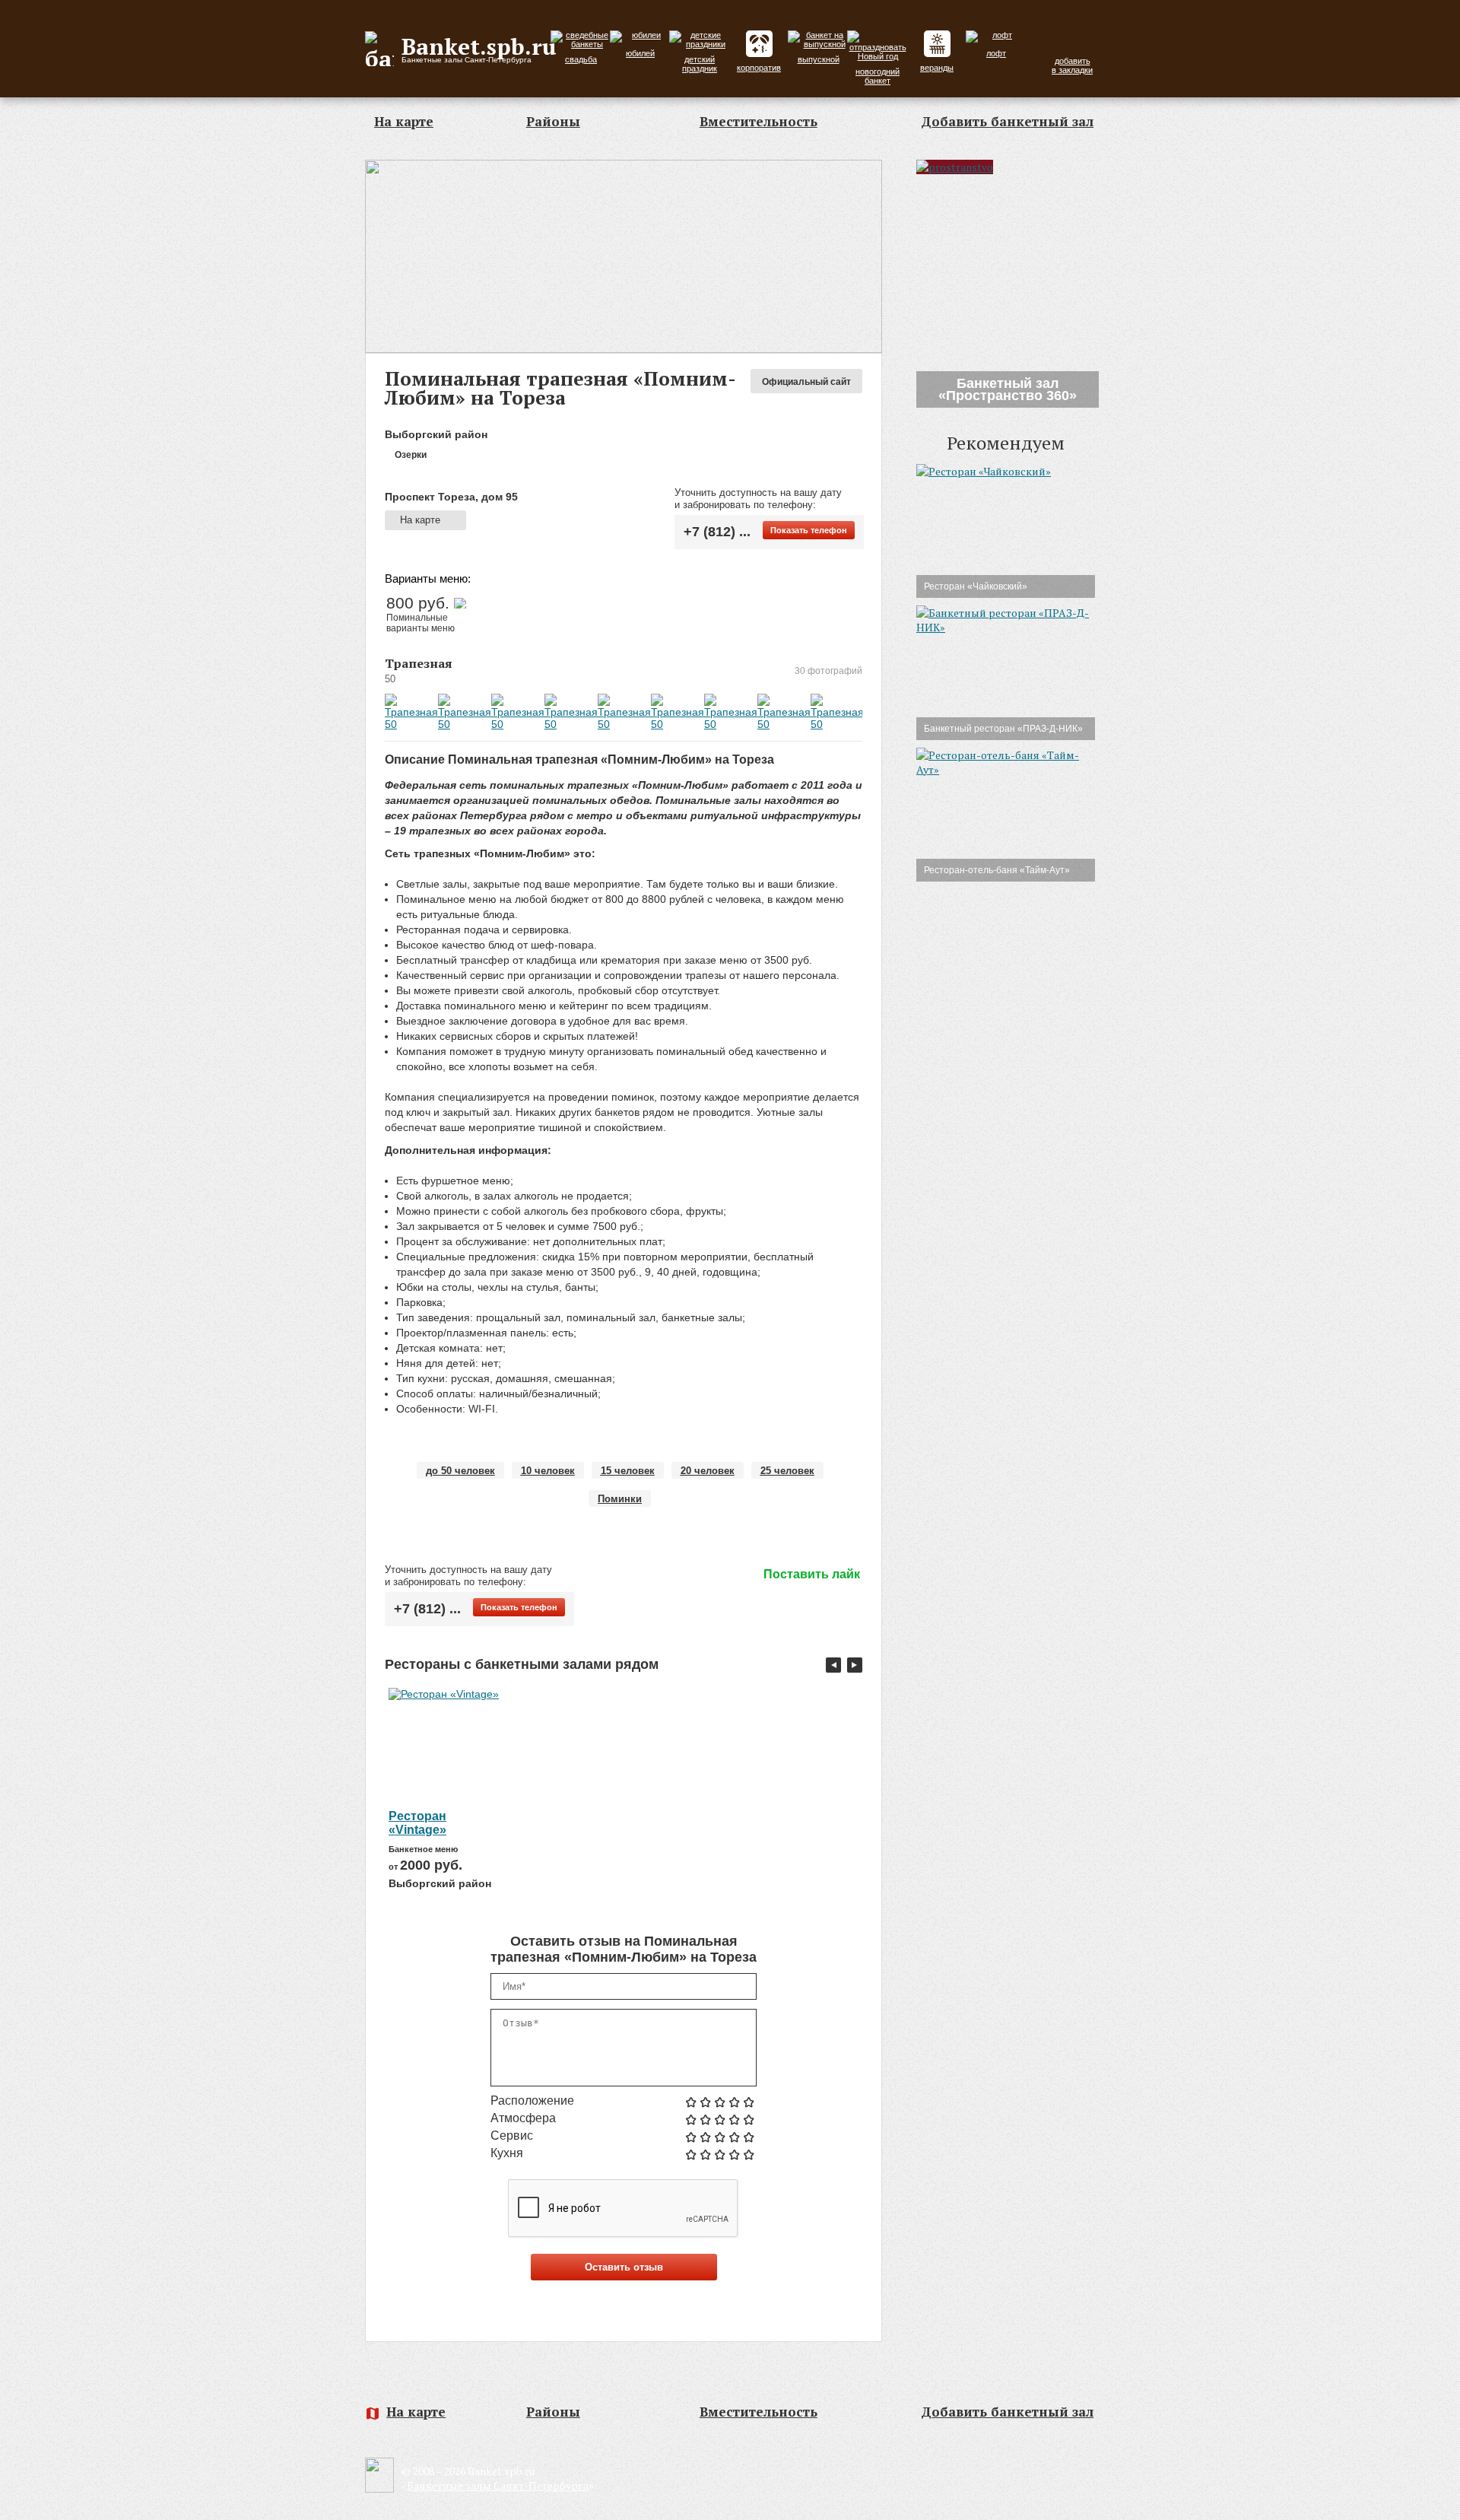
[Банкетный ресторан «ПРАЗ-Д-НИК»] (1006, 627)
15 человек (628, 1471)
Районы (553, 121)
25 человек (787, 1471)
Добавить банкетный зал (1007, 121)
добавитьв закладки (1072, 65)
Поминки (620, 1499)
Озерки (409, 455)
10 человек (548, 1471)
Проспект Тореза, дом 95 (451, 497)
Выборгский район (436, 434)
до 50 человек (460, 1471)
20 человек (708, 1471)
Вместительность (759, 121)
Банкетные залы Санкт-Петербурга (498, 2485)
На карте (404, 121)
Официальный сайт (806, 382)
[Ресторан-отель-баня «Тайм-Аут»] (1006, 769)
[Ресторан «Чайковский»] (984, 471)
